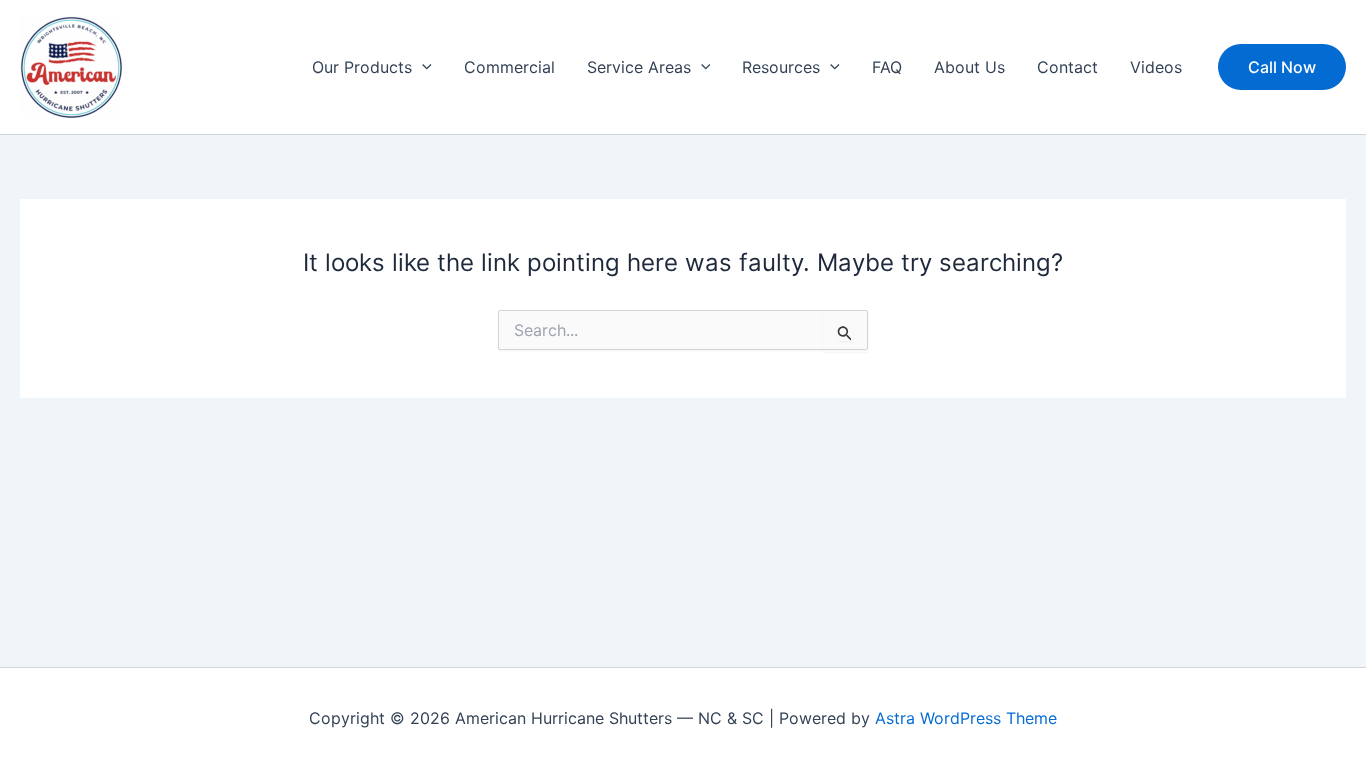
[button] (422, 67)
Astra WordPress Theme (966, 718)
